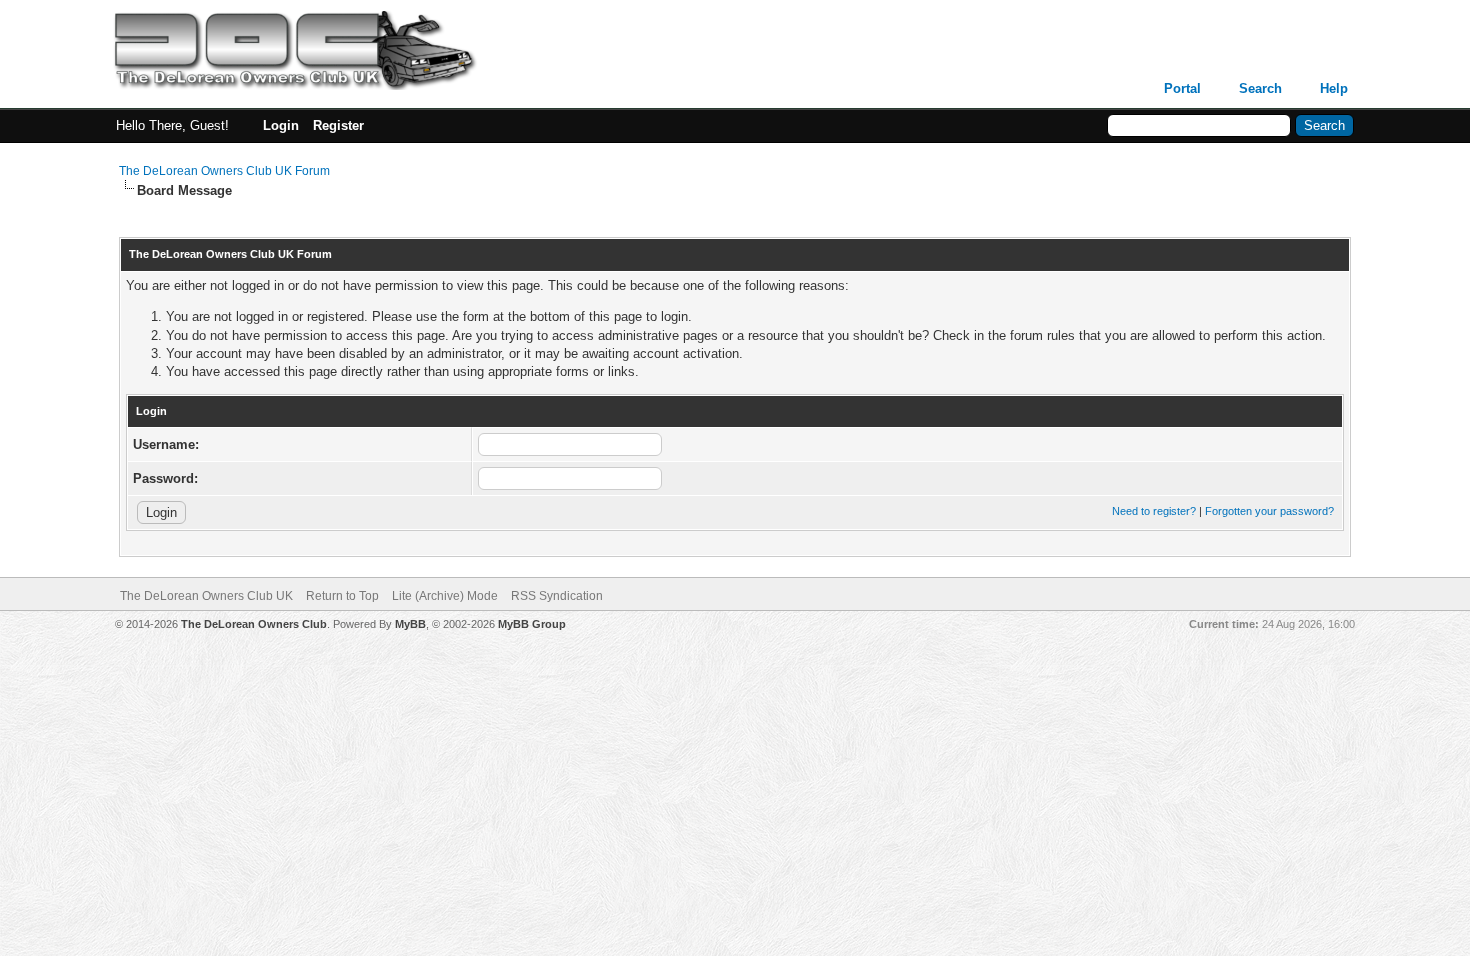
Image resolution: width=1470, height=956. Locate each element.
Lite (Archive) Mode (445, 596)
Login (281, 125)
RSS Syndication (557, 596)
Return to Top (342, 596)
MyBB (410, 624)
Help (1334, 88)
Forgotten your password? (1269, 511)
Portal (1182, 88)
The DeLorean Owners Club (254, 624)
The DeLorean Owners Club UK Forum (224, 171)
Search (1260, 88)
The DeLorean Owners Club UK (206, 596)
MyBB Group (532, 624)
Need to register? (1154, 511)
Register (338, 125)
